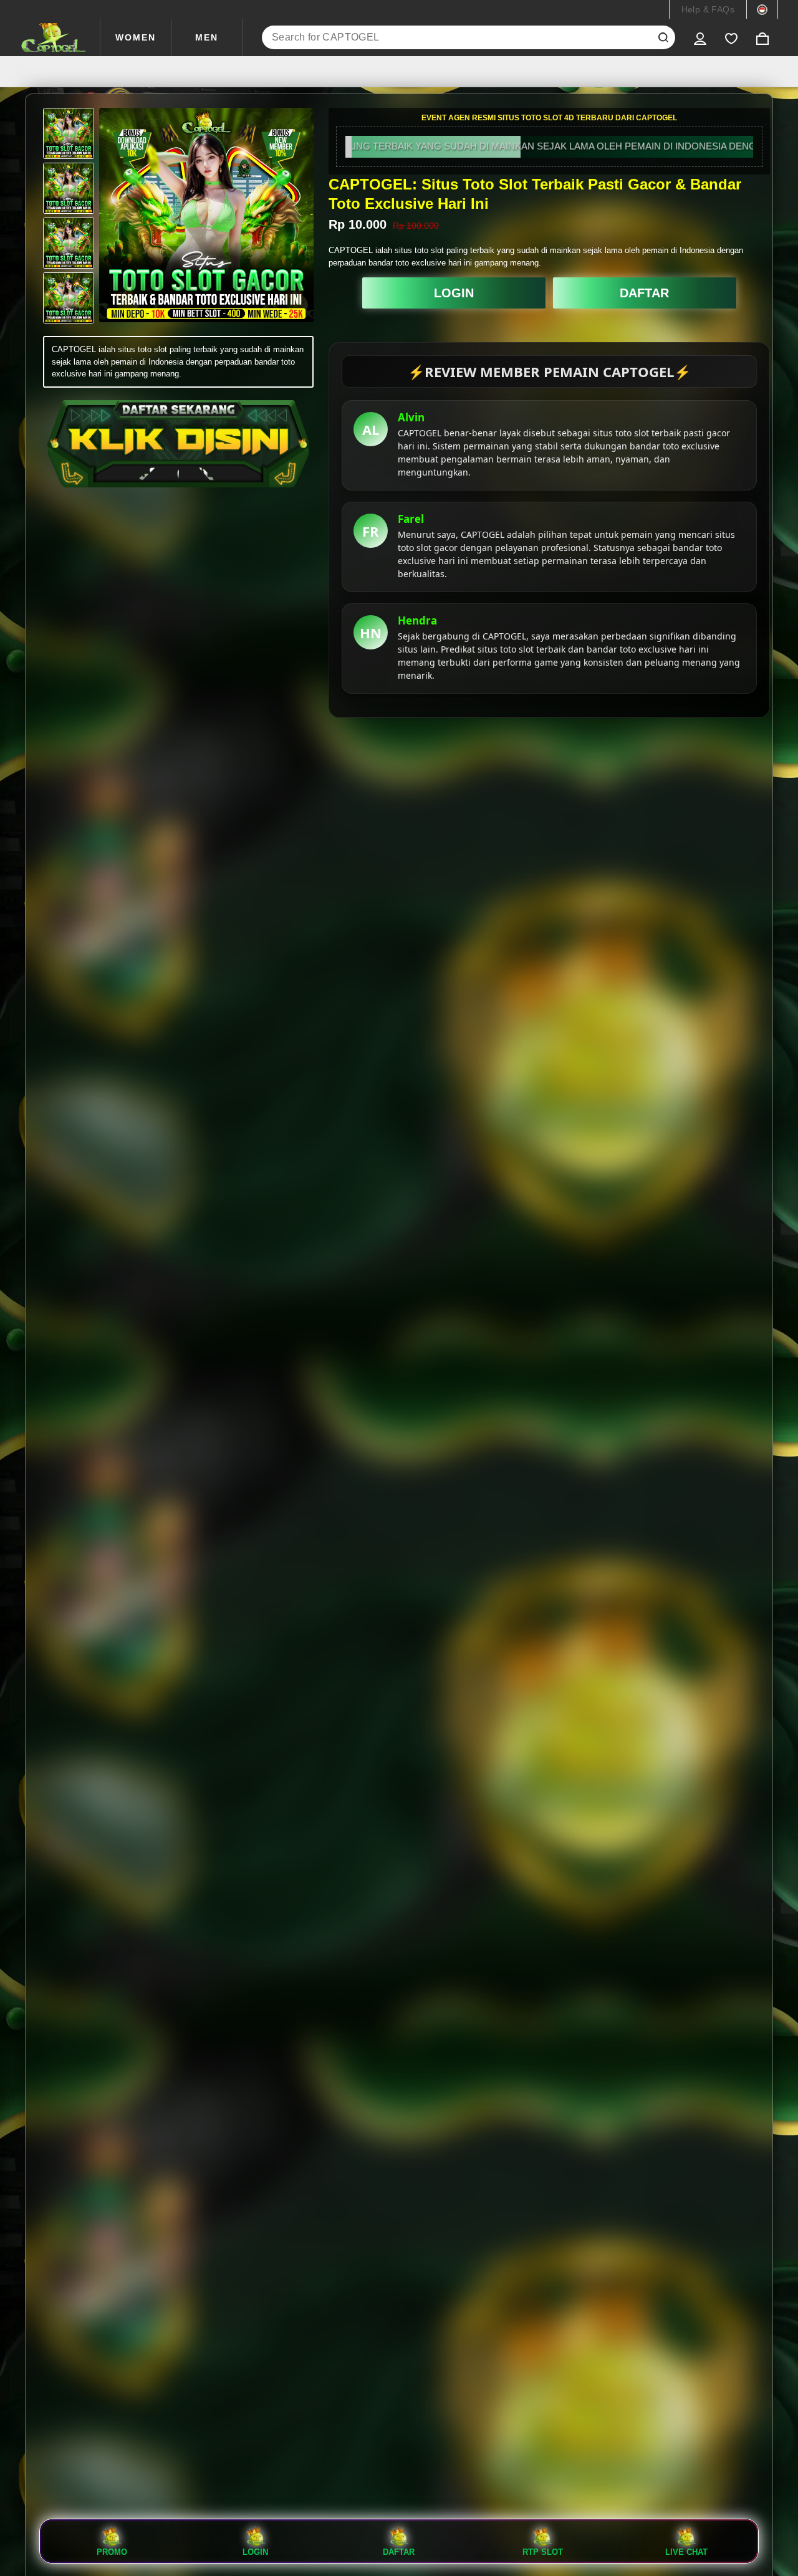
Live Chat (686, 2552)
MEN (207, 37)
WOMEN (136, 37)
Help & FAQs (708, 9)
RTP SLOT (543, 2552)
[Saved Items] (731, 37)
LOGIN (454, 293)
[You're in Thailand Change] (762, 9)
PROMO (112, 2552)
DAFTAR (644, 293)
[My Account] (700, 37)
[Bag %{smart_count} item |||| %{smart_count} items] (762, 37)
